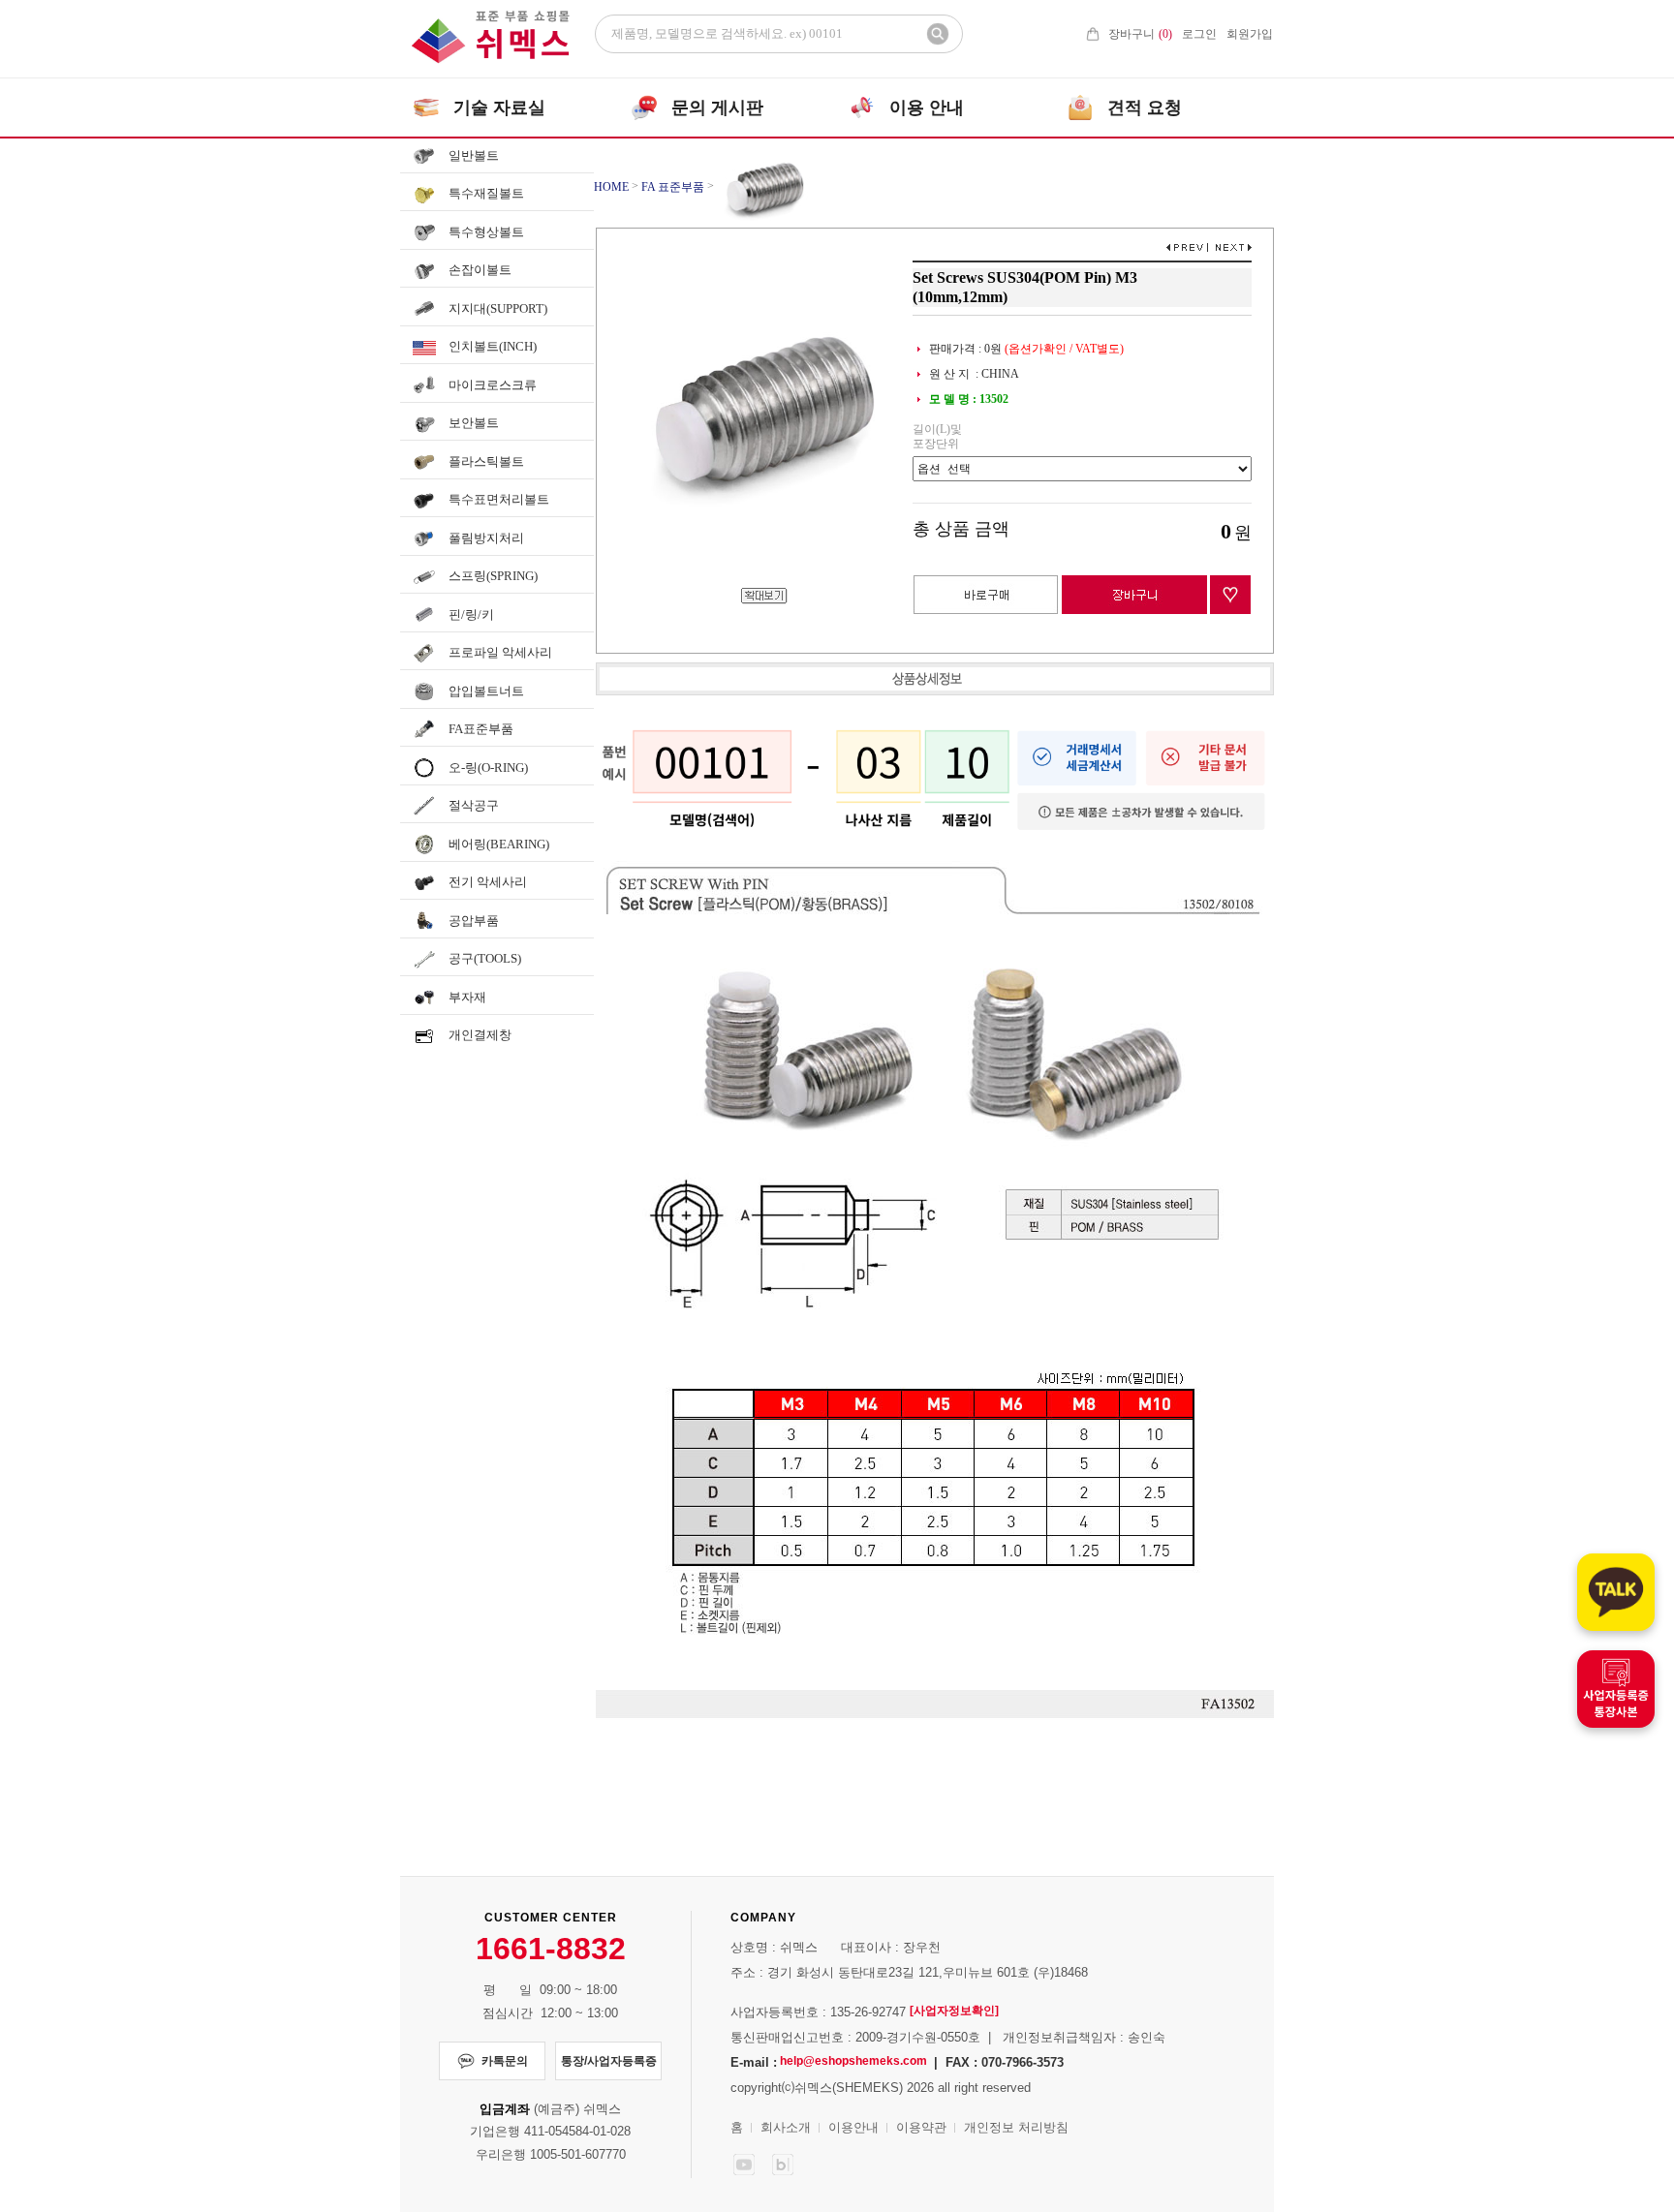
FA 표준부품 (673, 187)
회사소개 (786, 2127)
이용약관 (921, 2127)
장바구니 (1140, 34)
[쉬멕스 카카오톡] (1616, 1592)
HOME (611, 187)
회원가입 (1250, 34)
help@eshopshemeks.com (853, 2061)
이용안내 (853, 2127)
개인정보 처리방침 (1016, 2127)
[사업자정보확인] (954, 2011)
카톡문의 (505, 2061)
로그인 (1199, 34)
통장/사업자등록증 (609, 2061)
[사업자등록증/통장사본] (1616, 1689)
